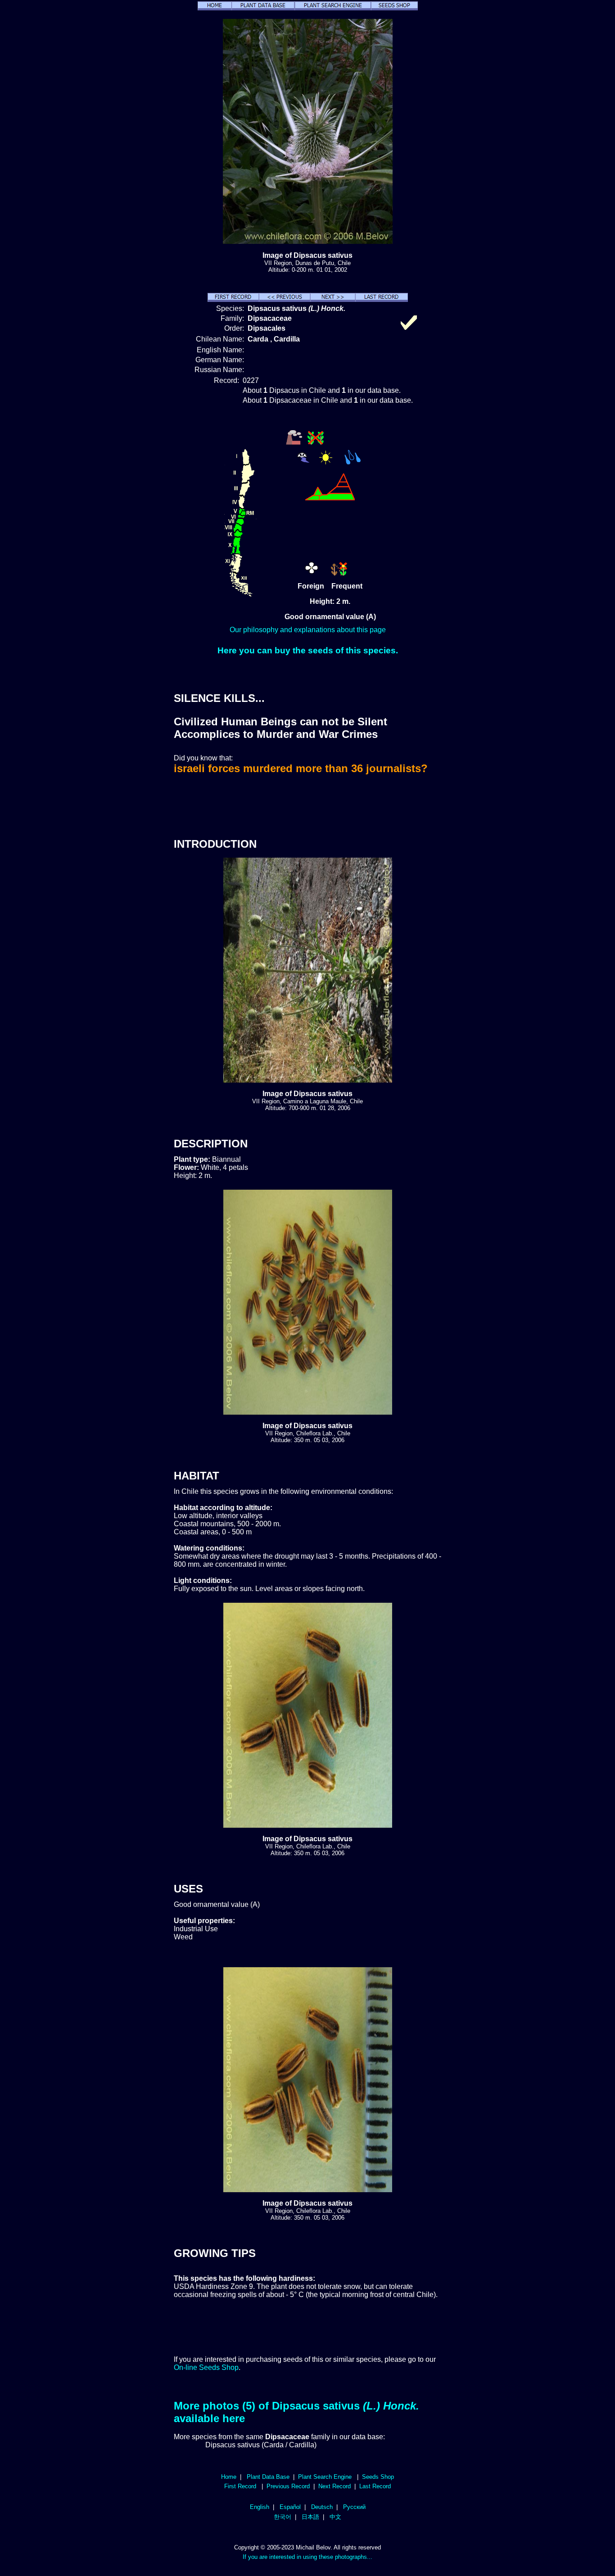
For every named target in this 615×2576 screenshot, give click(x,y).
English (260, 2507)
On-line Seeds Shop (206, 2367)
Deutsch (322, 2507)
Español (290, 2507)
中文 (335, 2517)
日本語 (310, 2517)
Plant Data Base (268, 2477)
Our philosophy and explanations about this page (308, 630)
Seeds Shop (378, 2477)
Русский (354, 2507)
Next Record (335, 2486)
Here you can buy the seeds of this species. (308, 650)
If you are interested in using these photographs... (307, 2557)
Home (229, 2477)
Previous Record (288, 2486)
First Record (240, 2486)
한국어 (283, 2517)
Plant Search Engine (325, 2477)
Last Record (375, 2486)
